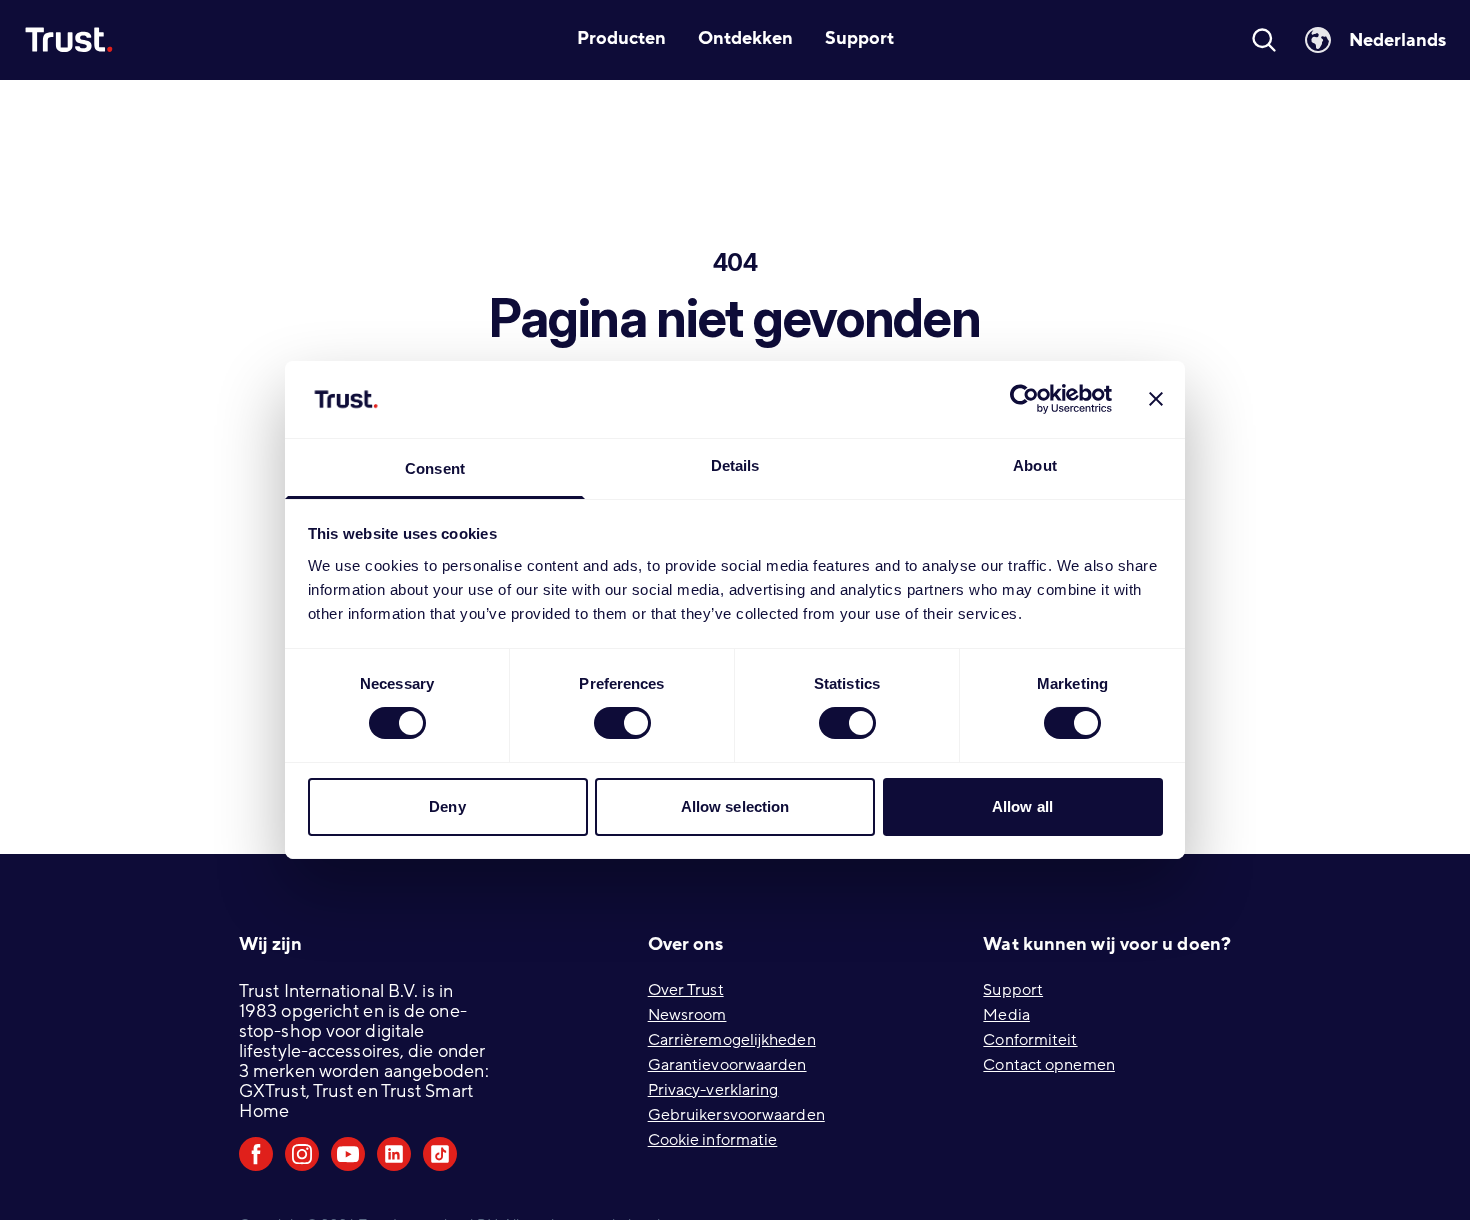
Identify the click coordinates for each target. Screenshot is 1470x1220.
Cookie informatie (713, 1140)
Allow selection (735, 806)
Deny (447, 806)
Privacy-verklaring (713, 1090)
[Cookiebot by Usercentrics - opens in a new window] (1024, 399)
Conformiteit (1030, 1040)
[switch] (622, 723)
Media (1006, 1015)
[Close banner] (1156, 399)
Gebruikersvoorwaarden (736, 1115)
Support (1013, 990)
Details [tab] (735, 465)
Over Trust (686, 990)
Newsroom (687, 1015)
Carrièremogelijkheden (732, 1040)
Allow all (1022, 806)
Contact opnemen (1049, 1065)
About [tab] (1035, 465)
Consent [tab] (435, 468)
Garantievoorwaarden (727, 1065)
